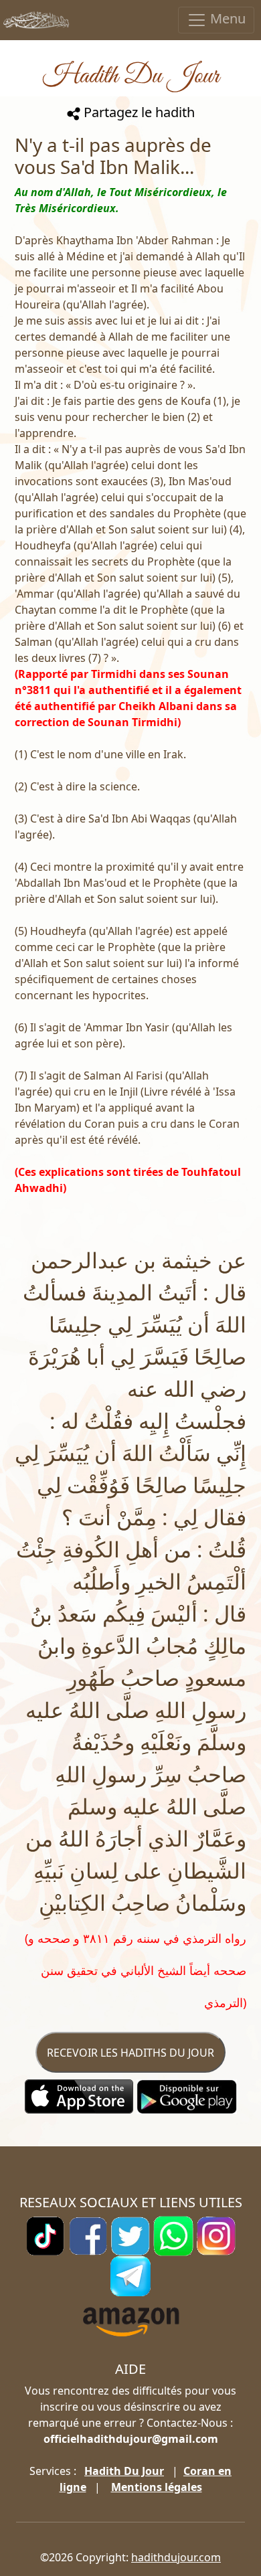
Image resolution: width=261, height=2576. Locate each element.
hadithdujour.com (176, 2557)
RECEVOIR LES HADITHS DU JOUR (130, 2053)
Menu (226, 18)
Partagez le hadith (138, 112)
